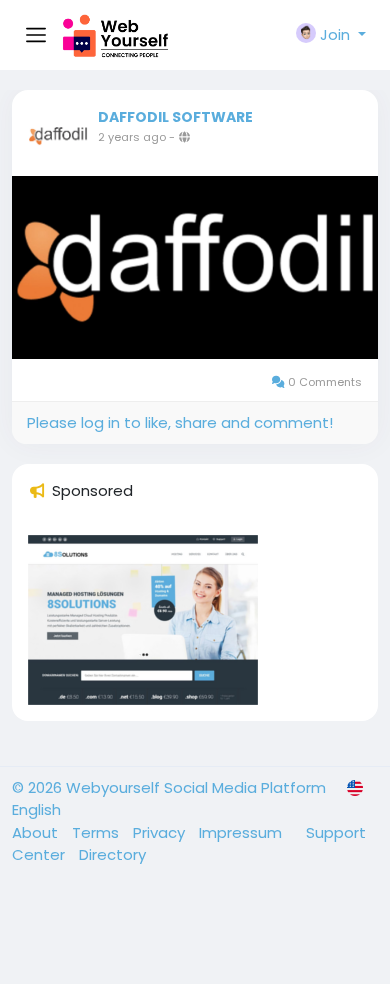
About (37, 832)
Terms (97, 832)
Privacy (161, 832)
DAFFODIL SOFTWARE (175, 117)
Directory (112, 854)
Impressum (242, 832)
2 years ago (132, 137)
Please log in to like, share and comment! (180, 422)
